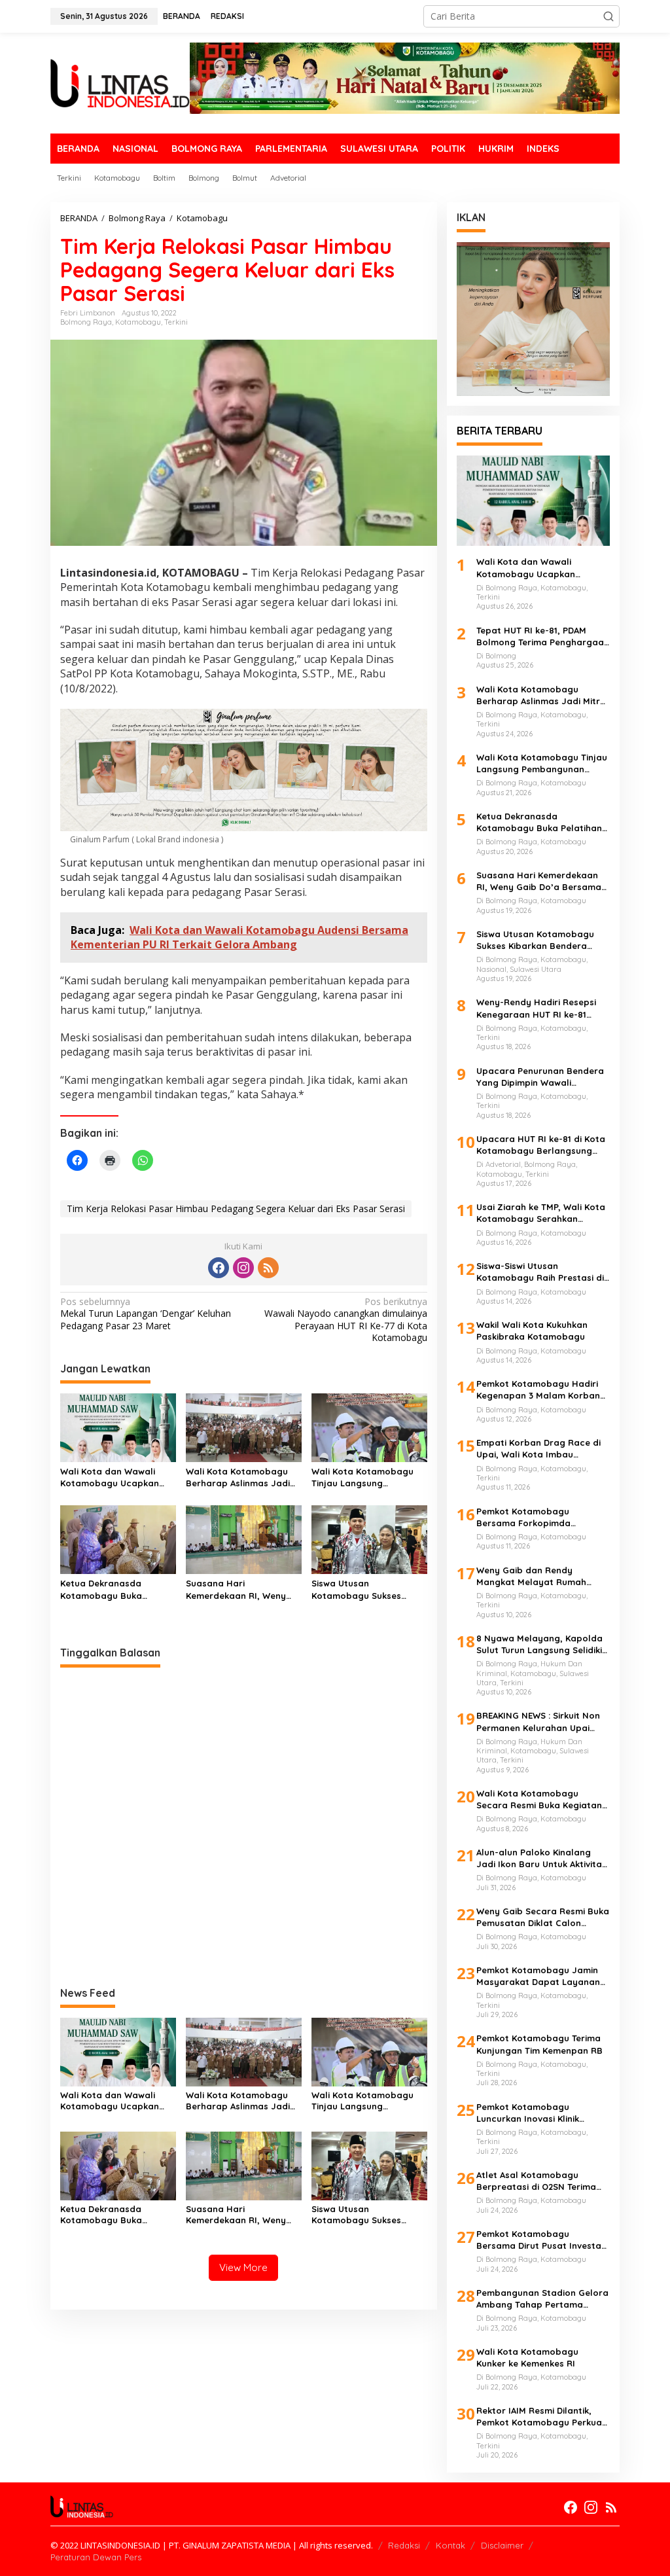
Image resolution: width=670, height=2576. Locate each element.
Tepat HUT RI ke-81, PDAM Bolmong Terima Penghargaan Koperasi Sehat (543, 636)
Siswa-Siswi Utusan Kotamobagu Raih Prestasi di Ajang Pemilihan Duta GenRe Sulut (540, 1272)
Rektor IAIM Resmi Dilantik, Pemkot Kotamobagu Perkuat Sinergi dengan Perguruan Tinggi (541, 2417)
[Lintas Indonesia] (120, 82)
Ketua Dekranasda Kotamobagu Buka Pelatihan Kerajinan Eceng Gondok (117, 1589)
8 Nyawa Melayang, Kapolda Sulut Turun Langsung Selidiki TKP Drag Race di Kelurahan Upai (539, 1644)
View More (243, 2267)
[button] (608, 16)
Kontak (450, 2545)
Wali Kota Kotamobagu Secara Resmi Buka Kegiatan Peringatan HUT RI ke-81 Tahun (543, 1799)
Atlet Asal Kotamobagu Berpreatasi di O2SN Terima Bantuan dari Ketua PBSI (536, 2181)
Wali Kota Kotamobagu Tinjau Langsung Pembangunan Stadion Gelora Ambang (362, 1477)
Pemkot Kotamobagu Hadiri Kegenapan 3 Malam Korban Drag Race (538, 1390)
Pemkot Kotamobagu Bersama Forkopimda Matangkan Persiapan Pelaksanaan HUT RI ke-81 (533, 1517)
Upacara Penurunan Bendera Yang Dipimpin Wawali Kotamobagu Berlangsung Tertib (540, 1077)
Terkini (176, 322)
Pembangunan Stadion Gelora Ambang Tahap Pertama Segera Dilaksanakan (542, 2299)
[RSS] (268, 1268)
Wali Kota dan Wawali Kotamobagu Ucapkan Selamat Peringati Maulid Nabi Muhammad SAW (115, 1477)
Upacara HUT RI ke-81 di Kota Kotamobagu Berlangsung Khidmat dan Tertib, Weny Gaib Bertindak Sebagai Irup (541, 1145)
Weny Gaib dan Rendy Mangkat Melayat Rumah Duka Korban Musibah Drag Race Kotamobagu (536, 1576)
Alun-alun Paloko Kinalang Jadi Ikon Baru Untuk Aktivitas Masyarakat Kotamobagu (541, 1858)
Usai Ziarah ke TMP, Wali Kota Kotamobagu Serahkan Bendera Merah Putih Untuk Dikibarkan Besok (541, 1213)
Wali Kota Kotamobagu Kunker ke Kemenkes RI (527, 2357)
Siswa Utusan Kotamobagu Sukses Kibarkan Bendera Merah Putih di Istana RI (366, 1589)
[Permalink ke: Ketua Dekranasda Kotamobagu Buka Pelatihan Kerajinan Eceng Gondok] (118, 1539)
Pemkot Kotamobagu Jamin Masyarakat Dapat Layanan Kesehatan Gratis (538, 1976)
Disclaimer (502, 2545)
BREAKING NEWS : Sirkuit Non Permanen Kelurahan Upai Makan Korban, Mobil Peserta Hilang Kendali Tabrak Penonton (541, 1722)
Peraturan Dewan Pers (96, 2557)
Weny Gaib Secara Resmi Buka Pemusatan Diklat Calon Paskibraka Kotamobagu (543, 1917)
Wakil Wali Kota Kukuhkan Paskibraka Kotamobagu (532, 1331)
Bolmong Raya (86, 322)
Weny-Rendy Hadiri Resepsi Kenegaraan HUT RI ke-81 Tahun (536, 1008)
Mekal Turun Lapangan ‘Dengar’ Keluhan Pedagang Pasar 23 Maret (146, 1314)
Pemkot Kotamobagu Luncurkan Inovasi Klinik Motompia (528, 2113)
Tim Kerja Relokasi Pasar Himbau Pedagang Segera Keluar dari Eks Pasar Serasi (236, 1208)
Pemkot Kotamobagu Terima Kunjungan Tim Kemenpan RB (539, 2044)
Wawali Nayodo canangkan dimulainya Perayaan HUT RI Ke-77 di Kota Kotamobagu (346, 1320)
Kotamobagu (138, 322)
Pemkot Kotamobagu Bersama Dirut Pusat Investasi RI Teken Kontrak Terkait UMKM (543, 2240)
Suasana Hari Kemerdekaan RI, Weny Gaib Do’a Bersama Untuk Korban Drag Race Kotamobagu (242, 1589)
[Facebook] (219, 1268)
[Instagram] (243, 1268)
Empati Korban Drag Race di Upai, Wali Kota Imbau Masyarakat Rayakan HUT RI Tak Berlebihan (539, 1449)
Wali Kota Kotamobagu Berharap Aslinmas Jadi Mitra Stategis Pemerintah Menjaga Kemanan (243, 1477)
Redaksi (404, 2545)
